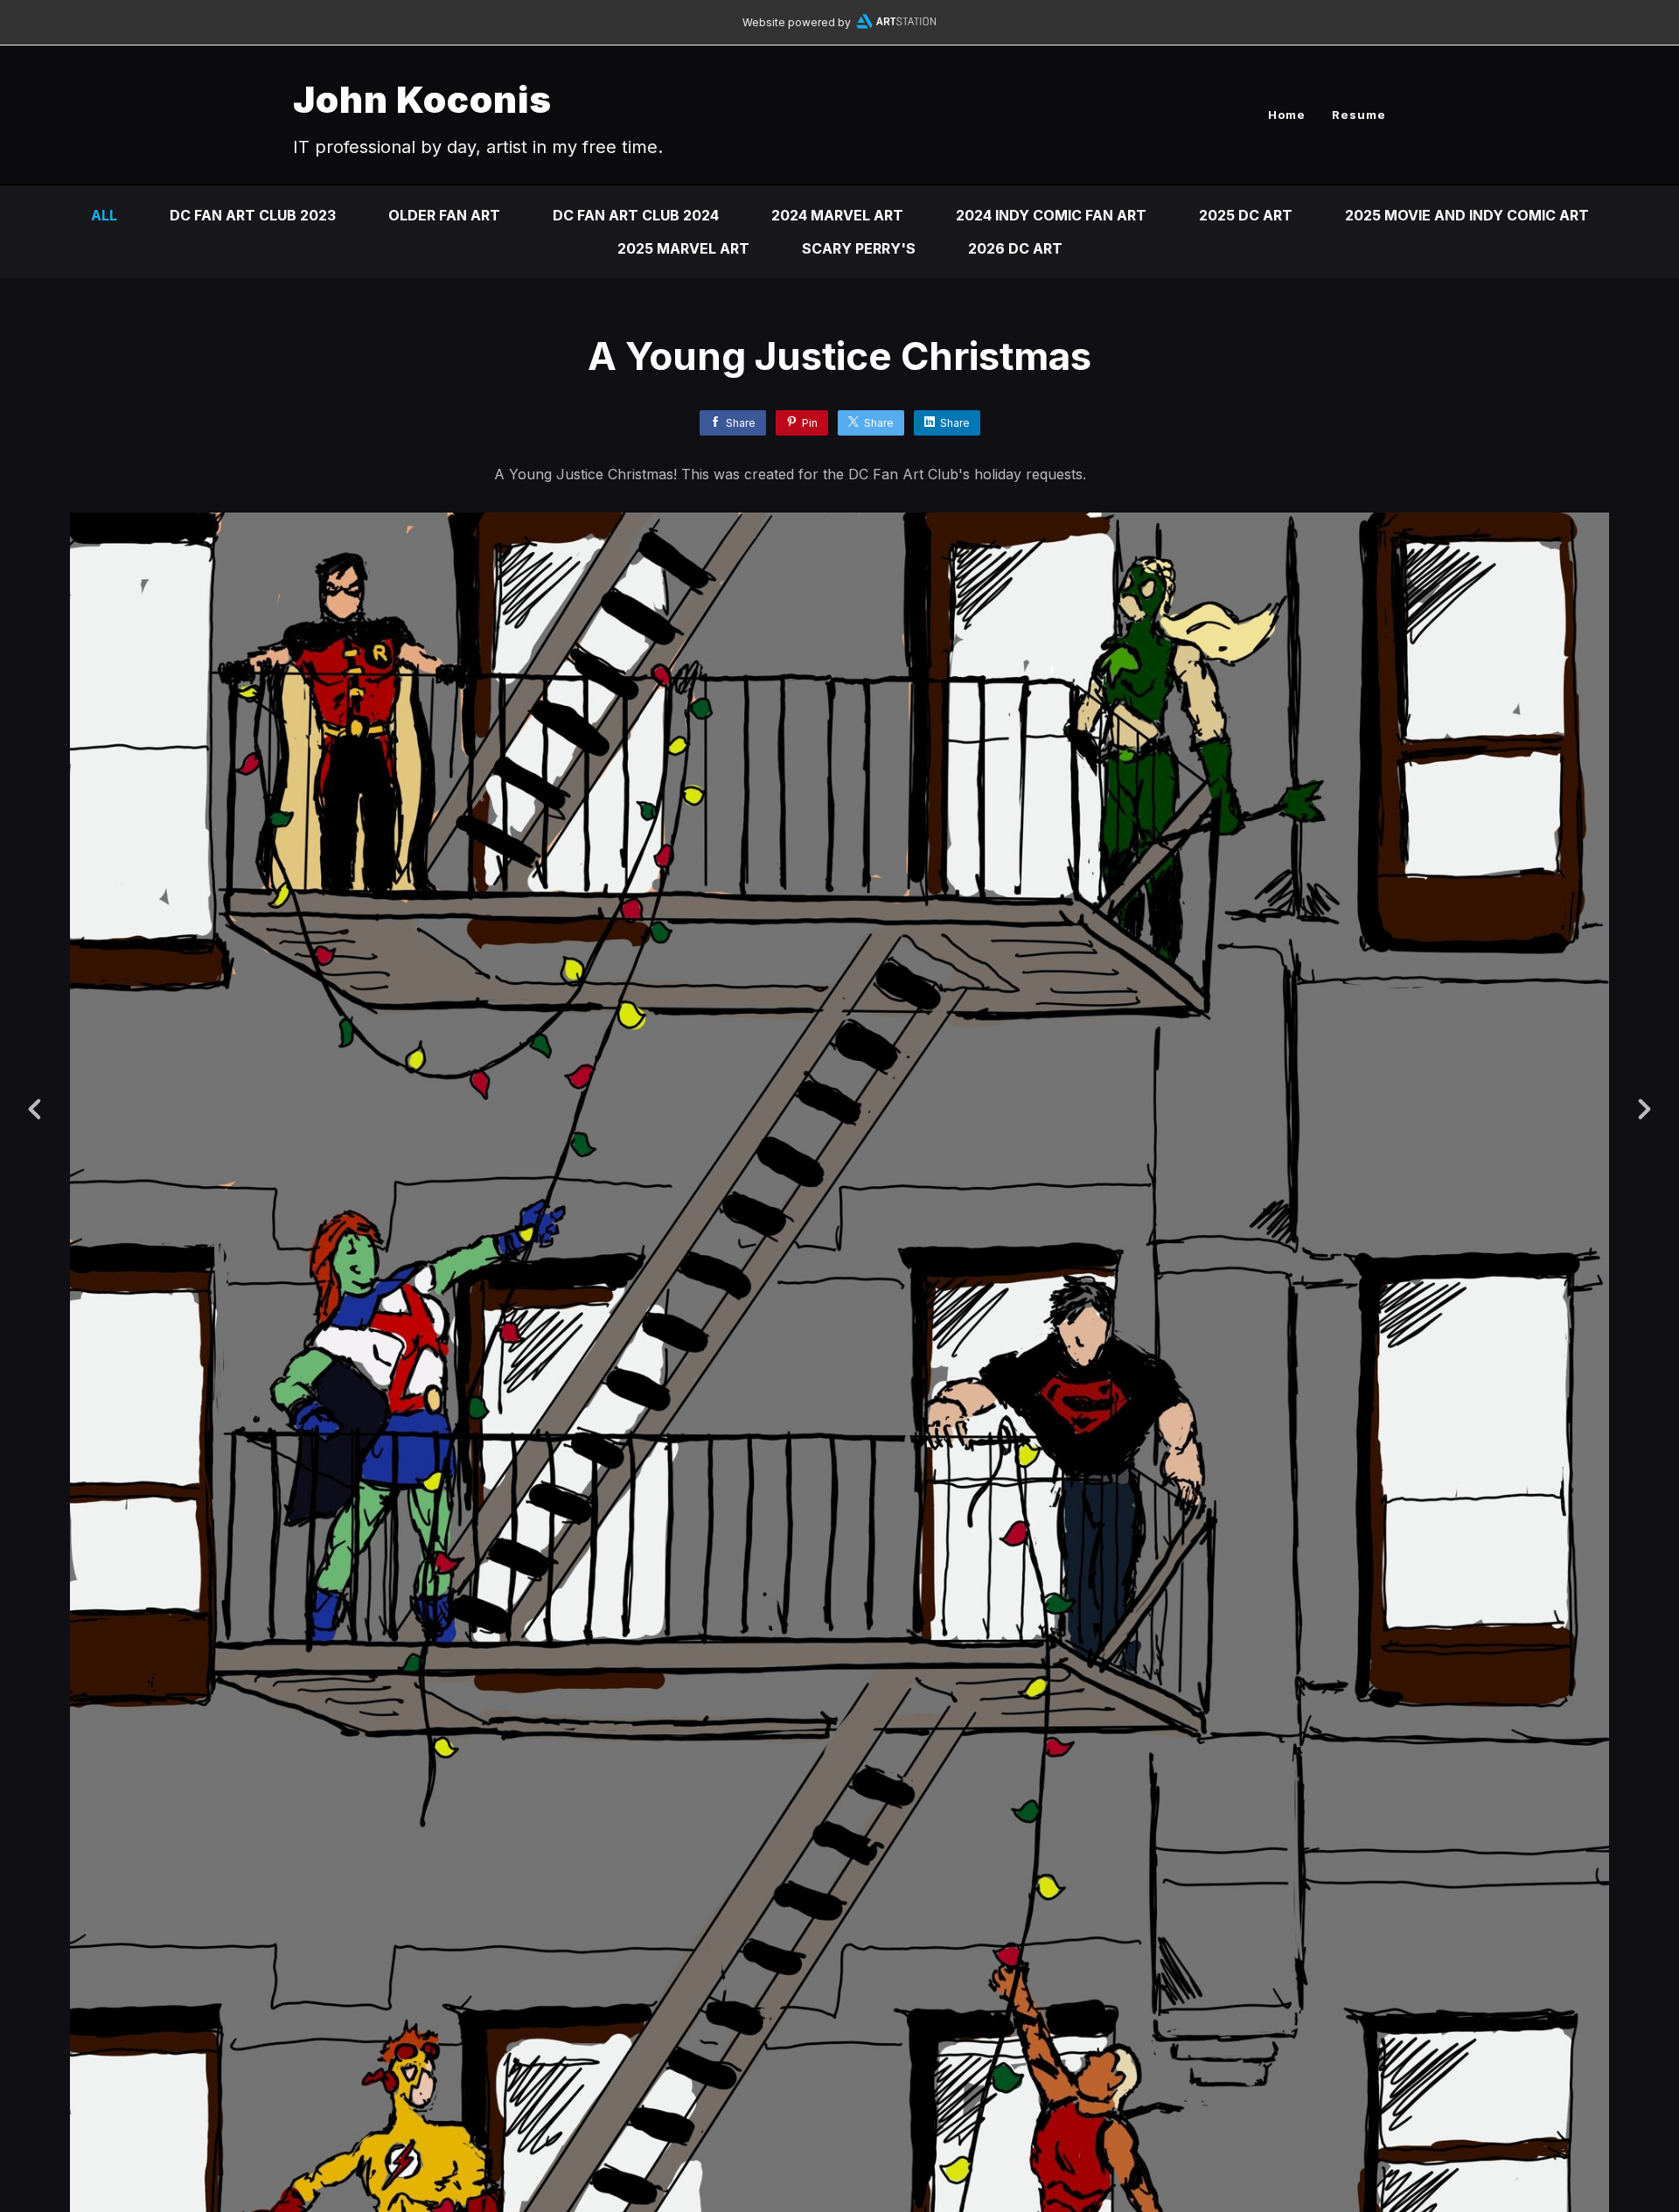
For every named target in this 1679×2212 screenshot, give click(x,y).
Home (1287, 115)
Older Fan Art (444, 215)
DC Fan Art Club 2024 (636, 215)
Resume (1359, 115)
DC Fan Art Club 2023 (253, 215)
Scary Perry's (859, 248)
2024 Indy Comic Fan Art (1051, 215)
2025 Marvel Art (683, 248)
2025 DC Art (1246, 215)
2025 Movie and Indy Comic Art (1467, 215)
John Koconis (422, 99)
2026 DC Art (1015, 248)
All (104, 215)
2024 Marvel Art (837, 215)
